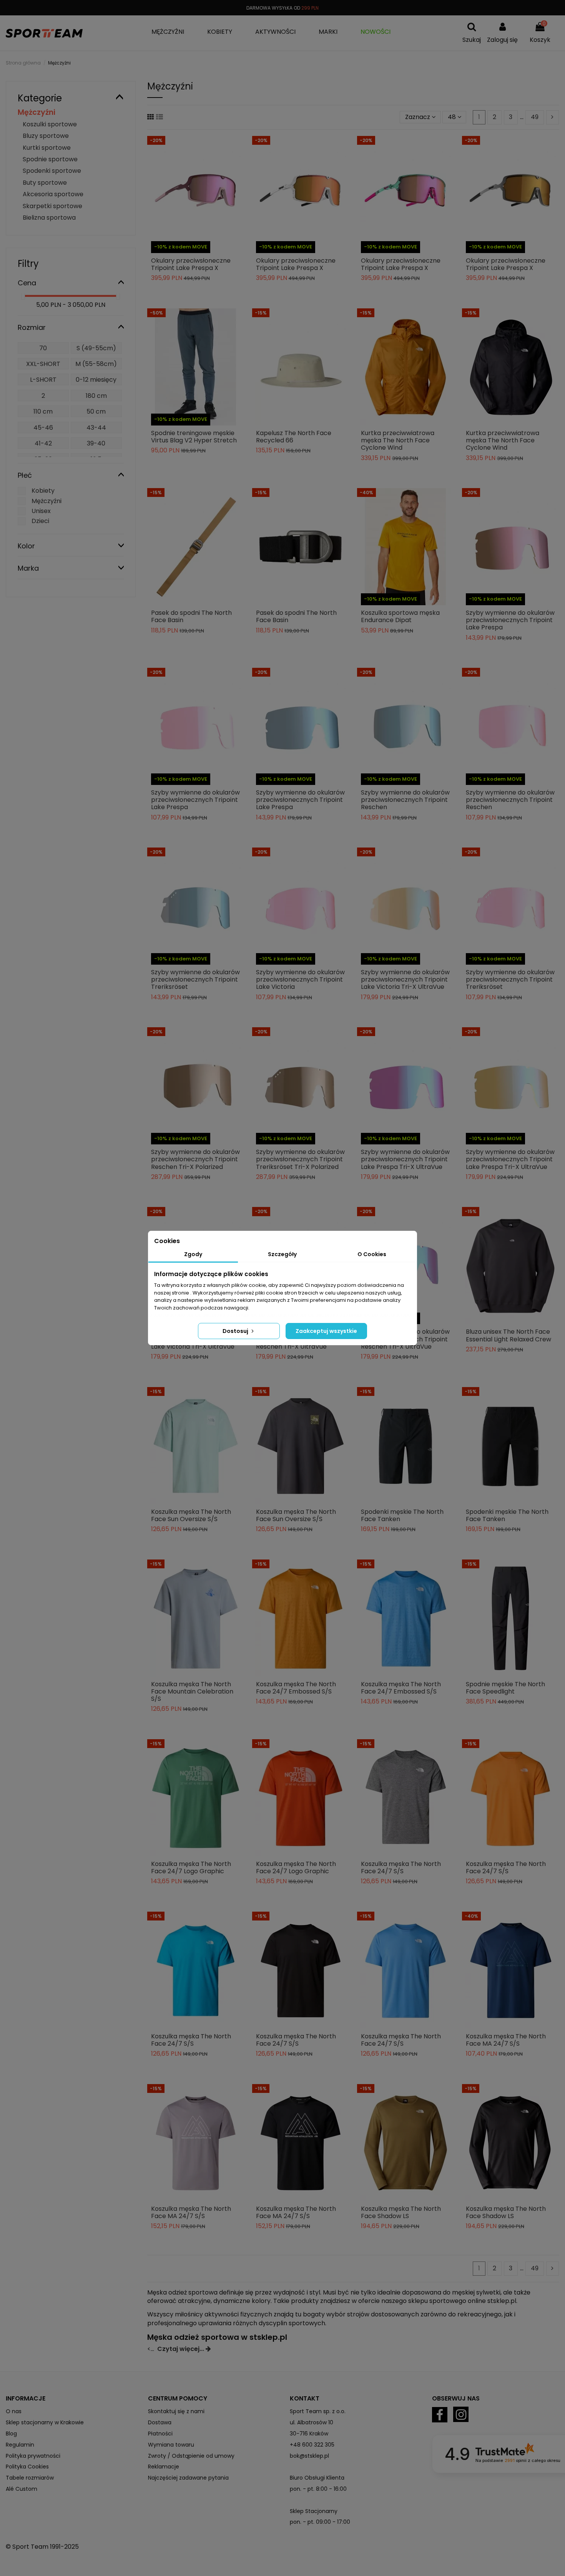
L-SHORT (43, 380)
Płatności (160, 2434)
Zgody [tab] (193, 1254)
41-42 (43, 443)
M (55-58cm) (96, 364)
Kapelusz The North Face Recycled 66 (294, 437)
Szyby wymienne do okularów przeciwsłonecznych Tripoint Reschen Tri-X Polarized (195, 1159)
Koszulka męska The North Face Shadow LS (401, 2212)
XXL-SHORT (43, 364)
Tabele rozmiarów (30, 2478)
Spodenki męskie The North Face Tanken (402, 1515)
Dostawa (160, 2422)
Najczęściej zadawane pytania (188, 2478)
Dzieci (40, 521)
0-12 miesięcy (96, 380)
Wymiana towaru (171, 2445)
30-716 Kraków (309, 2434)
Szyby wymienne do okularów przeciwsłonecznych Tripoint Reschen (405, 800)
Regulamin (20, 2445)
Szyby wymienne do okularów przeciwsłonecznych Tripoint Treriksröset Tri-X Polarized (300, 1159)
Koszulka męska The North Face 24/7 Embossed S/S (296, 1688)
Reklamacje (164, 2467)
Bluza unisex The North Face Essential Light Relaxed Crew (508, 1335)
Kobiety (43, 491)
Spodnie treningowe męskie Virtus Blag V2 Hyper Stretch (194, 437)
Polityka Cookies (27, 2467)
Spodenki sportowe (52, 171)
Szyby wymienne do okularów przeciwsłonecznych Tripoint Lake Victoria (300, 979)
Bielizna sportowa (49, 218)
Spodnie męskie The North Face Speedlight (505, 1688)
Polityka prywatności (33, 2456)
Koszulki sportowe (50, 124)
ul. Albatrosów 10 (312, 2422)
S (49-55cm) (96, 348)
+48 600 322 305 (312, 2445)
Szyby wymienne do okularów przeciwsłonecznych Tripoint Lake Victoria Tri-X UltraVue (405, 979)
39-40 (96, 443)
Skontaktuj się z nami (176, 2411)
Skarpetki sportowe (52, 206)
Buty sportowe (45, 183)
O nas (14, 2411)
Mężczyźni (37, 112)
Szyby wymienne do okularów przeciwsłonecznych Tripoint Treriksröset (195, 979)
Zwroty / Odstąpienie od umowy (191, 2456)
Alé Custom (22, 2489)
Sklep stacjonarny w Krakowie (45, 2422)
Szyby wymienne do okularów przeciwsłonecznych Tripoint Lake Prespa (510, 620)
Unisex (41, 511)
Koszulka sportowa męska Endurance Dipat (400, 616)
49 (535, 117)
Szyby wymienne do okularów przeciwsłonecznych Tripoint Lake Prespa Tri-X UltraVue (405, 1159)
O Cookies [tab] (372, 1254)
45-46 (43, 428)
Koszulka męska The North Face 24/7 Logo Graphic (191, 1867)
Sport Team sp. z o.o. (318, 2411)
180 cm (96, 396)
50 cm (96, 411)
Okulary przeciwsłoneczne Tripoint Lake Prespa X (191, 264)
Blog (11, 2434)
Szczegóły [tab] (282, 1254)
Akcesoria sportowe (53, 194)
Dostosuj (236, 1331)
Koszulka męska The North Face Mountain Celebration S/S (192, 1691)
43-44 (96, 428)
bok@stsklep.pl (309, 2456)
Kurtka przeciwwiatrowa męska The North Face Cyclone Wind (398, 440)
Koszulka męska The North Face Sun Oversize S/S (191, 1515)
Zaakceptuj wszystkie (326, 1331)
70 (43, 348)
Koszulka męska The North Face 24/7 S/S (401, 1867)
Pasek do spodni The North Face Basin (191, 616)
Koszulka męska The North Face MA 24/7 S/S (506, 2040)
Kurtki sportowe (47, 148)
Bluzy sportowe (46, 136)
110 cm (43, 411)
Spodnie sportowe (50, 159)
